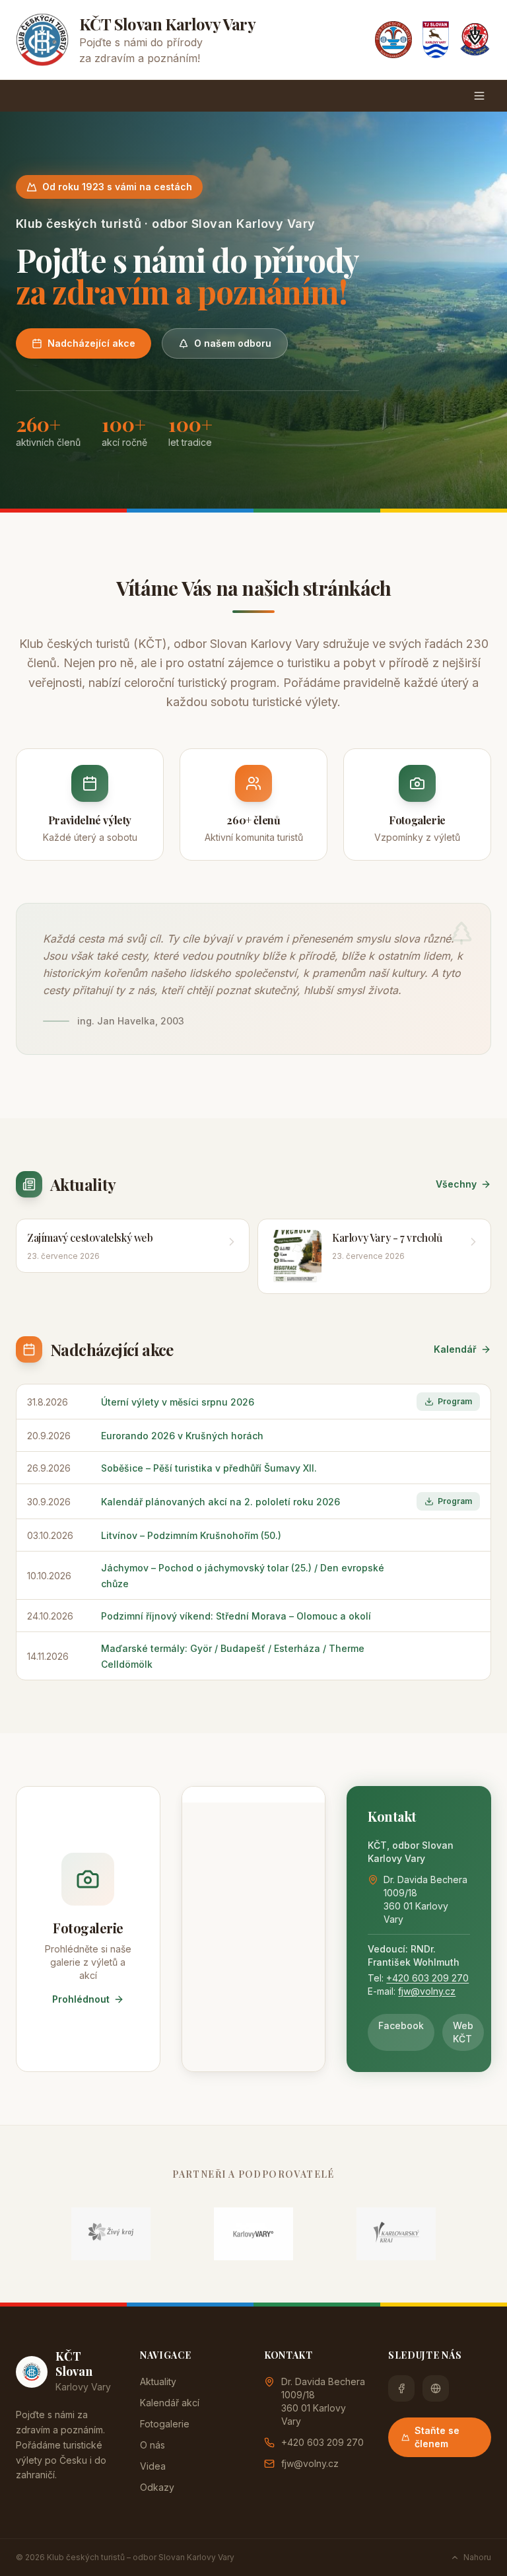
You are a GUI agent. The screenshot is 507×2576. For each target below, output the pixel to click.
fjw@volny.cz (427, 1991)
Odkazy (157, 2487)
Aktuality (158, 2381)
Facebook (401, 2025)
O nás (152, 2445)
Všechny (456, 1184)
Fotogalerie (165, 2424)
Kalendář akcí (170, 2403)
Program (455, 1401)
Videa (153, 2466)
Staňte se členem (437, 2437)
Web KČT (463, 2032)
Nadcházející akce (91, 343)
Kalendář (455, 1349)
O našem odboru (233, 343)
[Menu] (479, 96)
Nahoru (477, 2557)
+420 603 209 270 (427, 1978)
